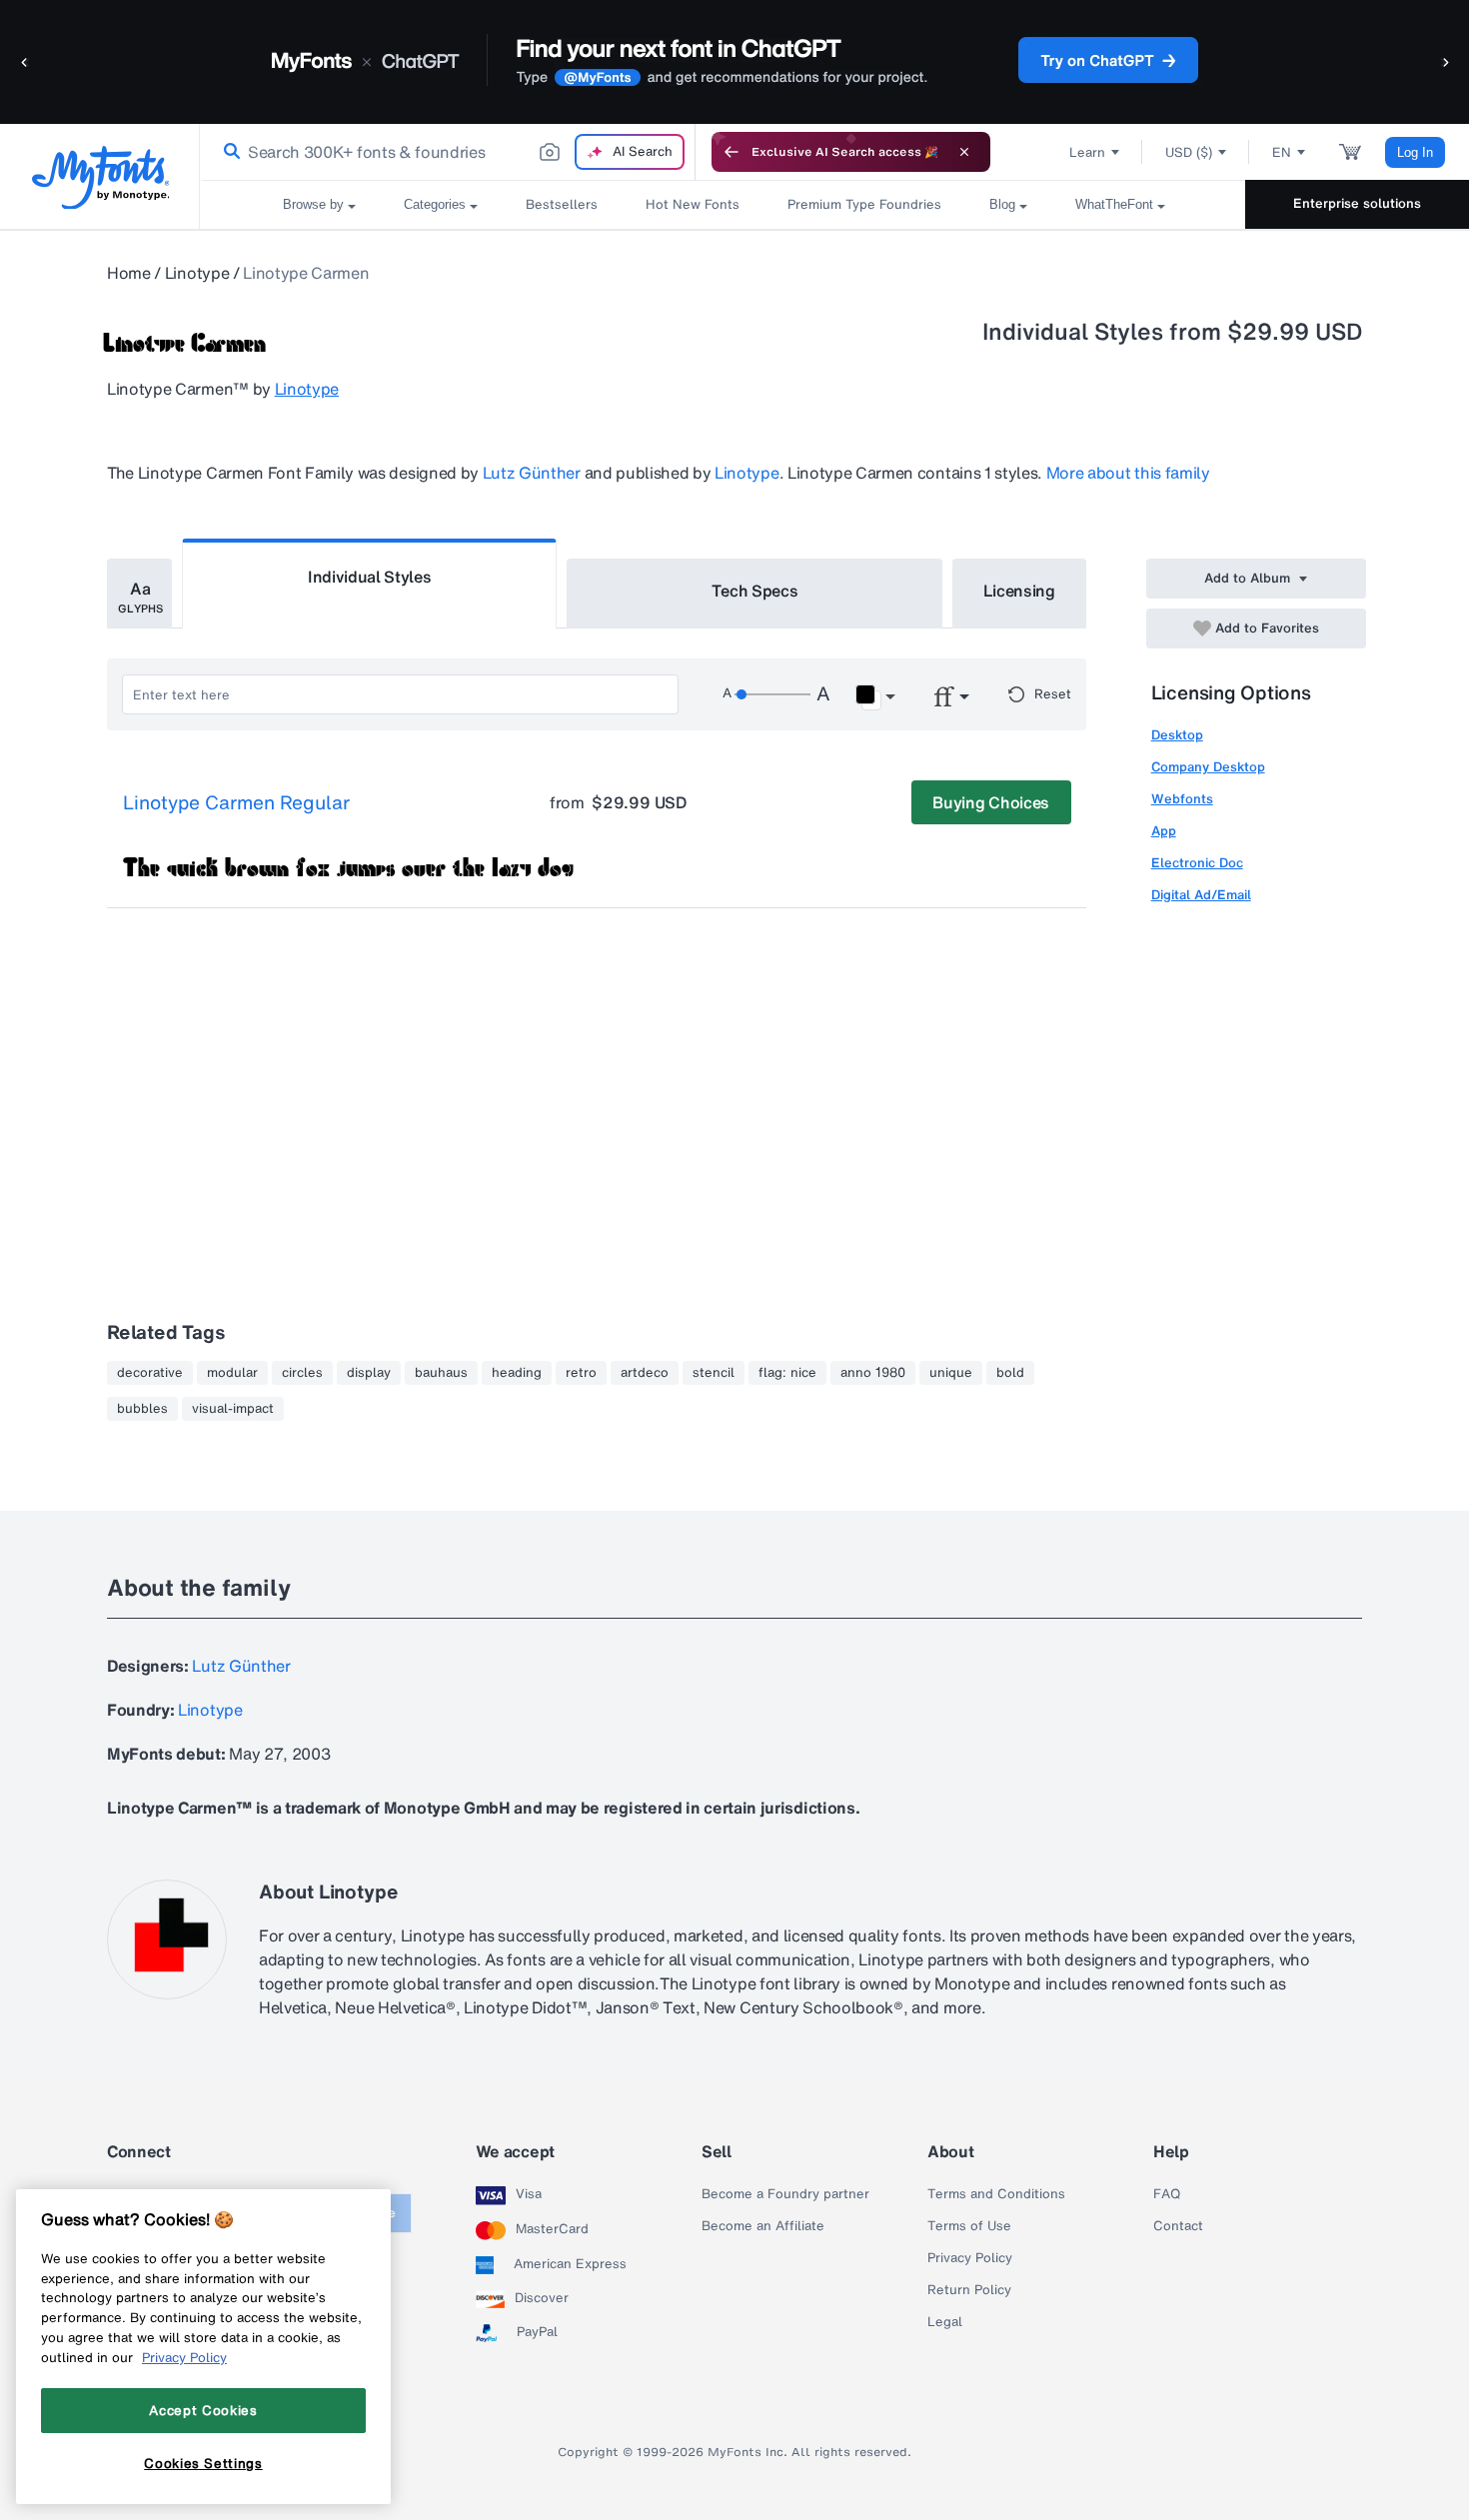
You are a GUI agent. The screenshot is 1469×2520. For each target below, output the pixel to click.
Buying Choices (991, 802)
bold (1010, 1373)
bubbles (142, 1409)
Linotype (197, 273)
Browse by (313, 204)
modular (232, 1373)
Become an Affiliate (763, 2226)
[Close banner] (964, 152)
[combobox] (448, 152)
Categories (435, 204)
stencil (714, 1373)
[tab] (139, 594)
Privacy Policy (970, 2258)
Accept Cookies (203, 2410)
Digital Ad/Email (1201, 895)
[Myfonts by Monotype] (100, 177)
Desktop (1177, 735)
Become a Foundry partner (785, 2194)
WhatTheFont (1114, 204)
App (1164, 831)
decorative (150, 1373)
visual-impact (233, 1409)
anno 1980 (873, 1373)
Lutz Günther (532, 473)
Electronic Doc (1197, 863)
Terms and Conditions (996, 2194)
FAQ (1167, 2194)
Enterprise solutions (1357, 203)
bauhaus (441, 1373)
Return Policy (969, 2290)
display (369, 1373)
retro (581, 1373)
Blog (1002, 204)
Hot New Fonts (693, 204)
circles (302, 1373)
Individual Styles (370, 577)
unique (951, 1373)
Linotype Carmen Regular (236, 803)
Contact (1178, 2226)
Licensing (1019, 591)
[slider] (772, 694)
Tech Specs (755, 591)
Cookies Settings (203, 2463)
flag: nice (787, 1373)
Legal (945, 2322)
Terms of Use (969, 2226)
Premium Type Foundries (864, 204)
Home (129, 273)
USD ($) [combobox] (1189, 152)
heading (517, 1373)
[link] (228, 152)
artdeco (645, 1373)
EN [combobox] (1282, 152)
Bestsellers (562, 204)
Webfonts (1182, 799)
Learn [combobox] (1087, 152)
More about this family (1128, 473)
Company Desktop (1208, 767)
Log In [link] (1415, 152)
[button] (25, 61)
